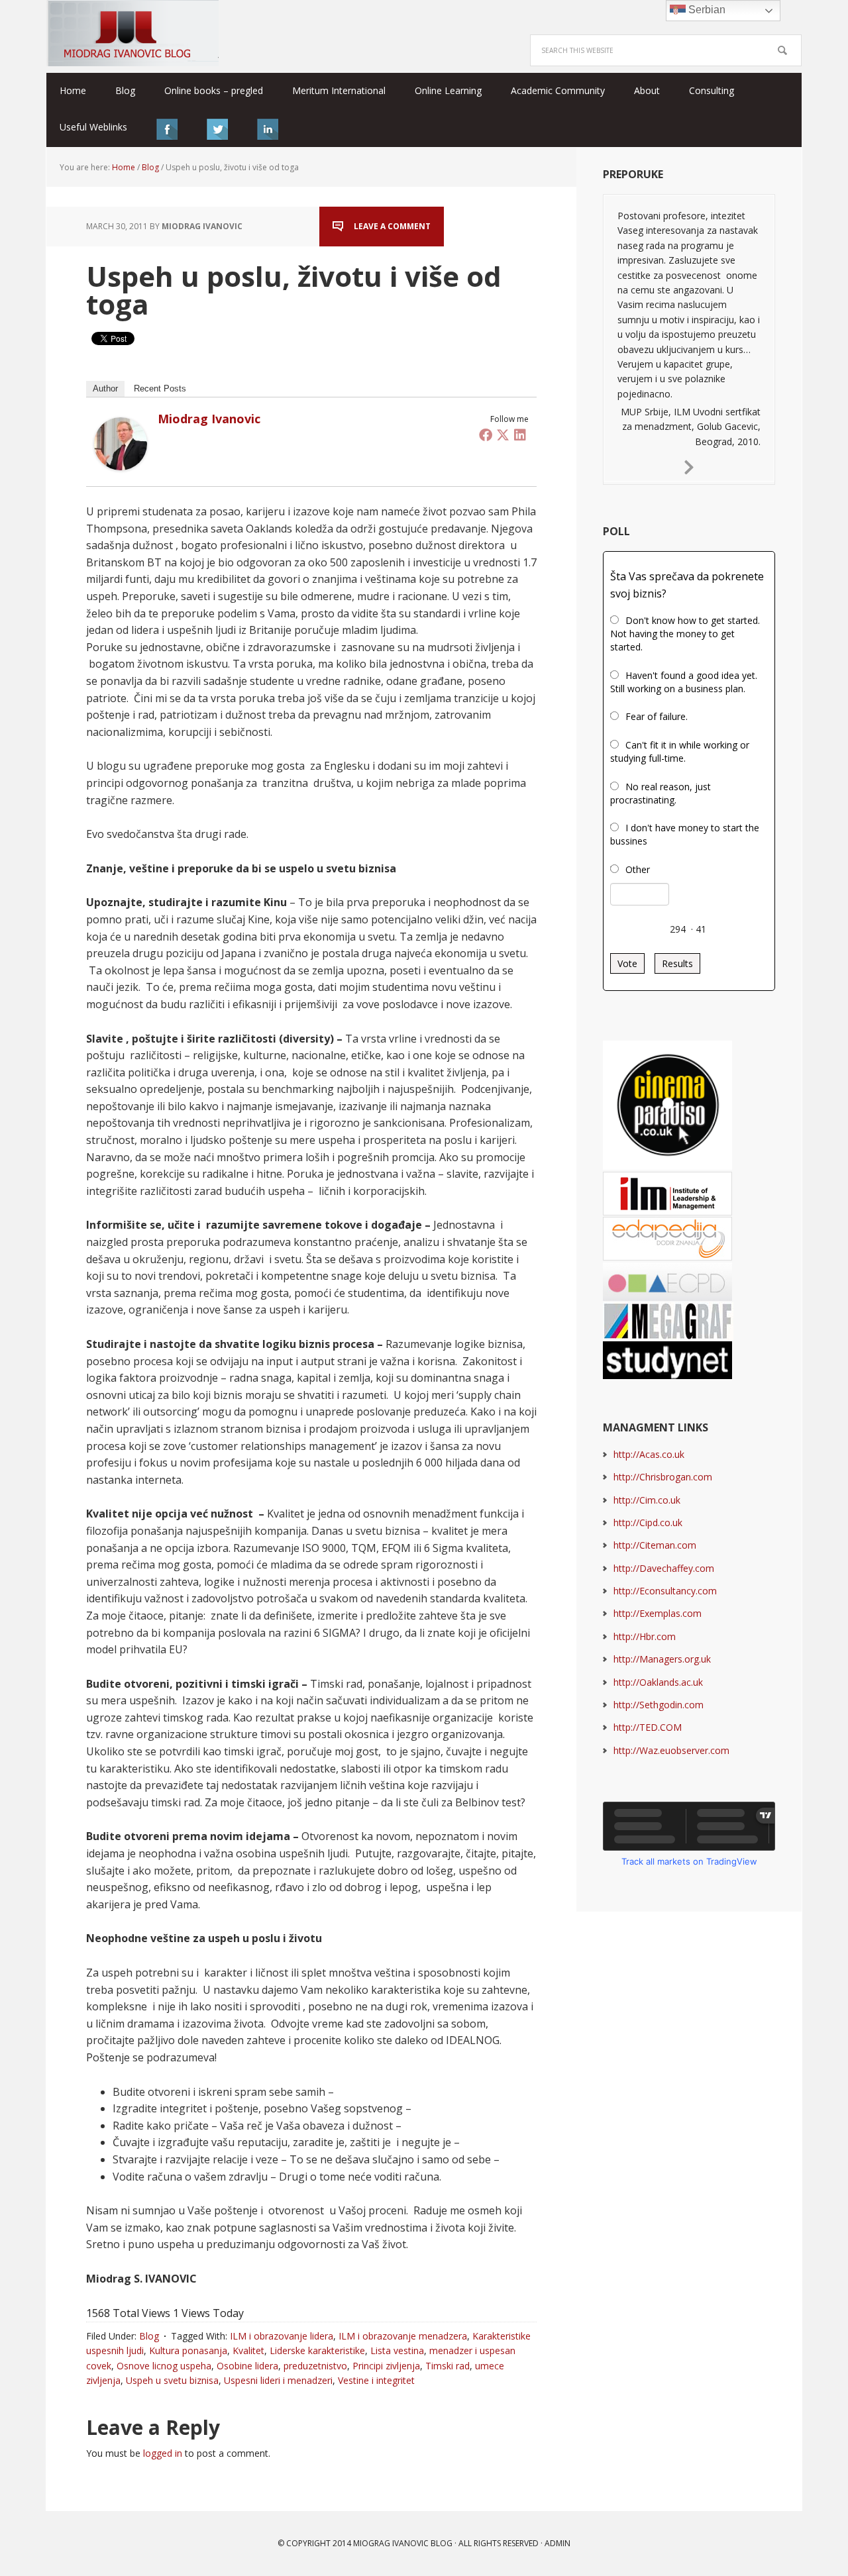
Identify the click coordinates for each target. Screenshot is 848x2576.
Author (105, 388)
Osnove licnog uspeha (164, 2366)
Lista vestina (397, 2350)
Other (638, 869)
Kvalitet (248, 2350)
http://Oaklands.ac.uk (658, 1682)
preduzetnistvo (315, 2366)
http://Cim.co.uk (647, 1500)
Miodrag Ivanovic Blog (132, 33)
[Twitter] (503, 435)
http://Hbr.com (645, 1636)
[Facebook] (486, 435)
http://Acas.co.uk (649, 1454)
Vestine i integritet (376, 2380)
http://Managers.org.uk (662, 1659)
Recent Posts (160, 388)
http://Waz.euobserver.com (671, 1750)
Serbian (706, 10)
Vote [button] (627, 963)
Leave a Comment (392, 226)
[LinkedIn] (520, 435)
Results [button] (677, 963)
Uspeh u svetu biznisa (172, 2380)
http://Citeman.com (655, 1545)
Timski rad (448, 2366)
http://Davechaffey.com (664, 1568)
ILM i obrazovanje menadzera (403, 2336)
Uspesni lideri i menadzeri (278, 2380)
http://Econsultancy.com (665, 1591)
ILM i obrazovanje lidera (282, 2336)
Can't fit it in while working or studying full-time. (680, 751)
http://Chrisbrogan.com (663, 1477)
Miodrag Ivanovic (209, 419)
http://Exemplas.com (658, 1613)
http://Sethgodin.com (659, 1705)
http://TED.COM (648, 1727)
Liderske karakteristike (317, 2350)
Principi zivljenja (386, 2366)
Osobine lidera (247, 2366)
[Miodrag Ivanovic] (121, 464)
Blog (149, 2336)
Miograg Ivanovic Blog (403, 2543)
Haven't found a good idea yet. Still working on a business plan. (684, 682)
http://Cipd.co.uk (648, 1522)
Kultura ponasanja (188, 2350)
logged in (163, 2453)
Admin (557, 2543)
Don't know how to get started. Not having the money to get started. (685, 634)
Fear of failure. (657, 716)
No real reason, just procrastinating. (661, 793)
